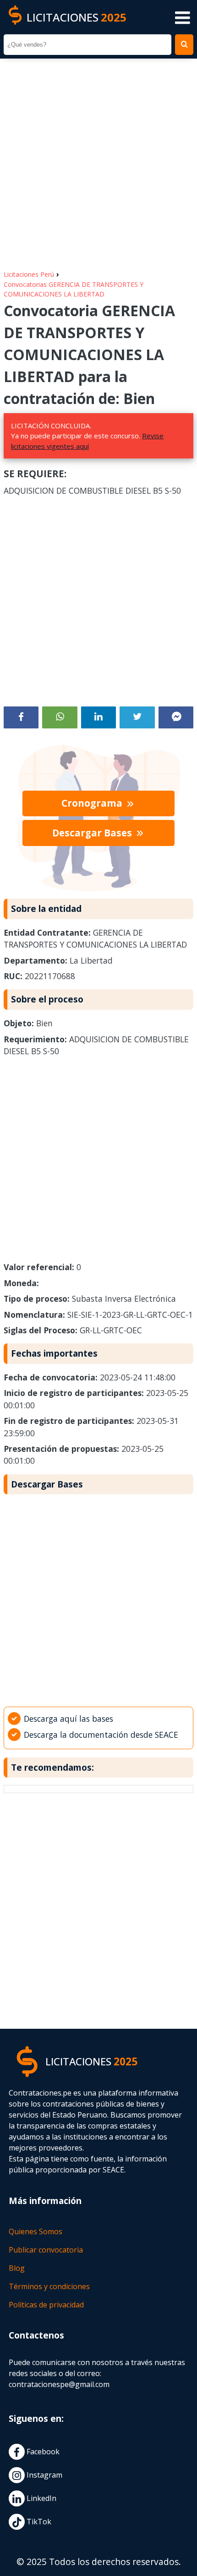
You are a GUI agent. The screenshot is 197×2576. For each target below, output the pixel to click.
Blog (17, 2268)
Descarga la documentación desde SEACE (101, 1735)
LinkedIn (41, 2498)
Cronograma (93, 803)
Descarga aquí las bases (68, 1719)
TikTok (38, 2522)
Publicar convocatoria (46, 2250)
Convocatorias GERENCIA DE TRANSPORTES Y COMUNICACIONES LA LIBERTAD (74, 289)
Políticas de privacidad (46, 2305)
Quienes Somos (36, 2231)
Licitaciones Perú (29, 274)
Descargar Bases (93, 833)
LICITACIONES (77, 17)
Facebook (42, 2452)
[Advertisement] (98, 160)
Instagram (44, 2475)
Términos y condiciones (49, 2286)
